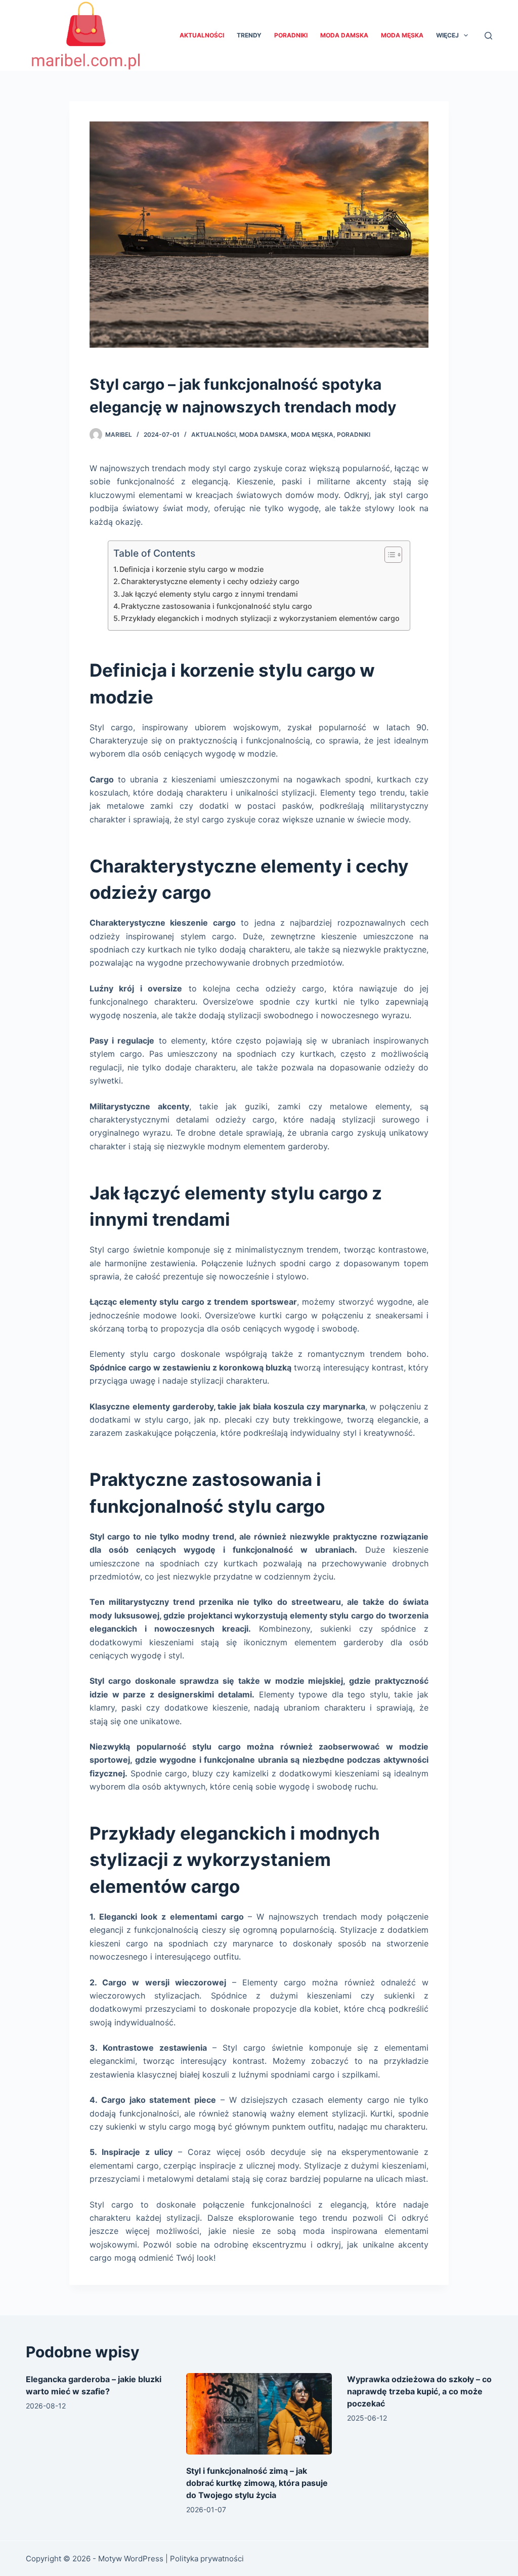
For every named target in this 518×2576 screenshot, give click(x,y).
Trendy (249, 35)
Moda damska (344, 35)
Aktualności (202, 35)
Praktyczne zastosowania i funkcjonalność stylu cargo (217, 606)
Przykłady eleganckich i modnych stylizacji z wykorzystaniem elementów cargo (260, 618)
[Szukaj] (488, 36)
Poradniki (291, 35)
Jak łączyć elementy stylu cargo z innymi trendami (209, 594)
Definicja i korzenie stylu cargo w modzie (191, 569)
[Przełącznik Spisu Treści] (388, 555)
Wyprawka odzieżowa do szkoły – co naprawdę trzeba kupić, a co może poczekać (419, 2391)
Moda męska (402, 35)
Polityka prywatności (207, 2559)
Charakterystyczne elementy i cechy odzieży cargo (210, 581)
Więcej (447, 35)
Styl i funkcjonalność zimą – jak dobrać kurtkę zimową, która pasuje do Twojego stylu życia (257, 2483)
